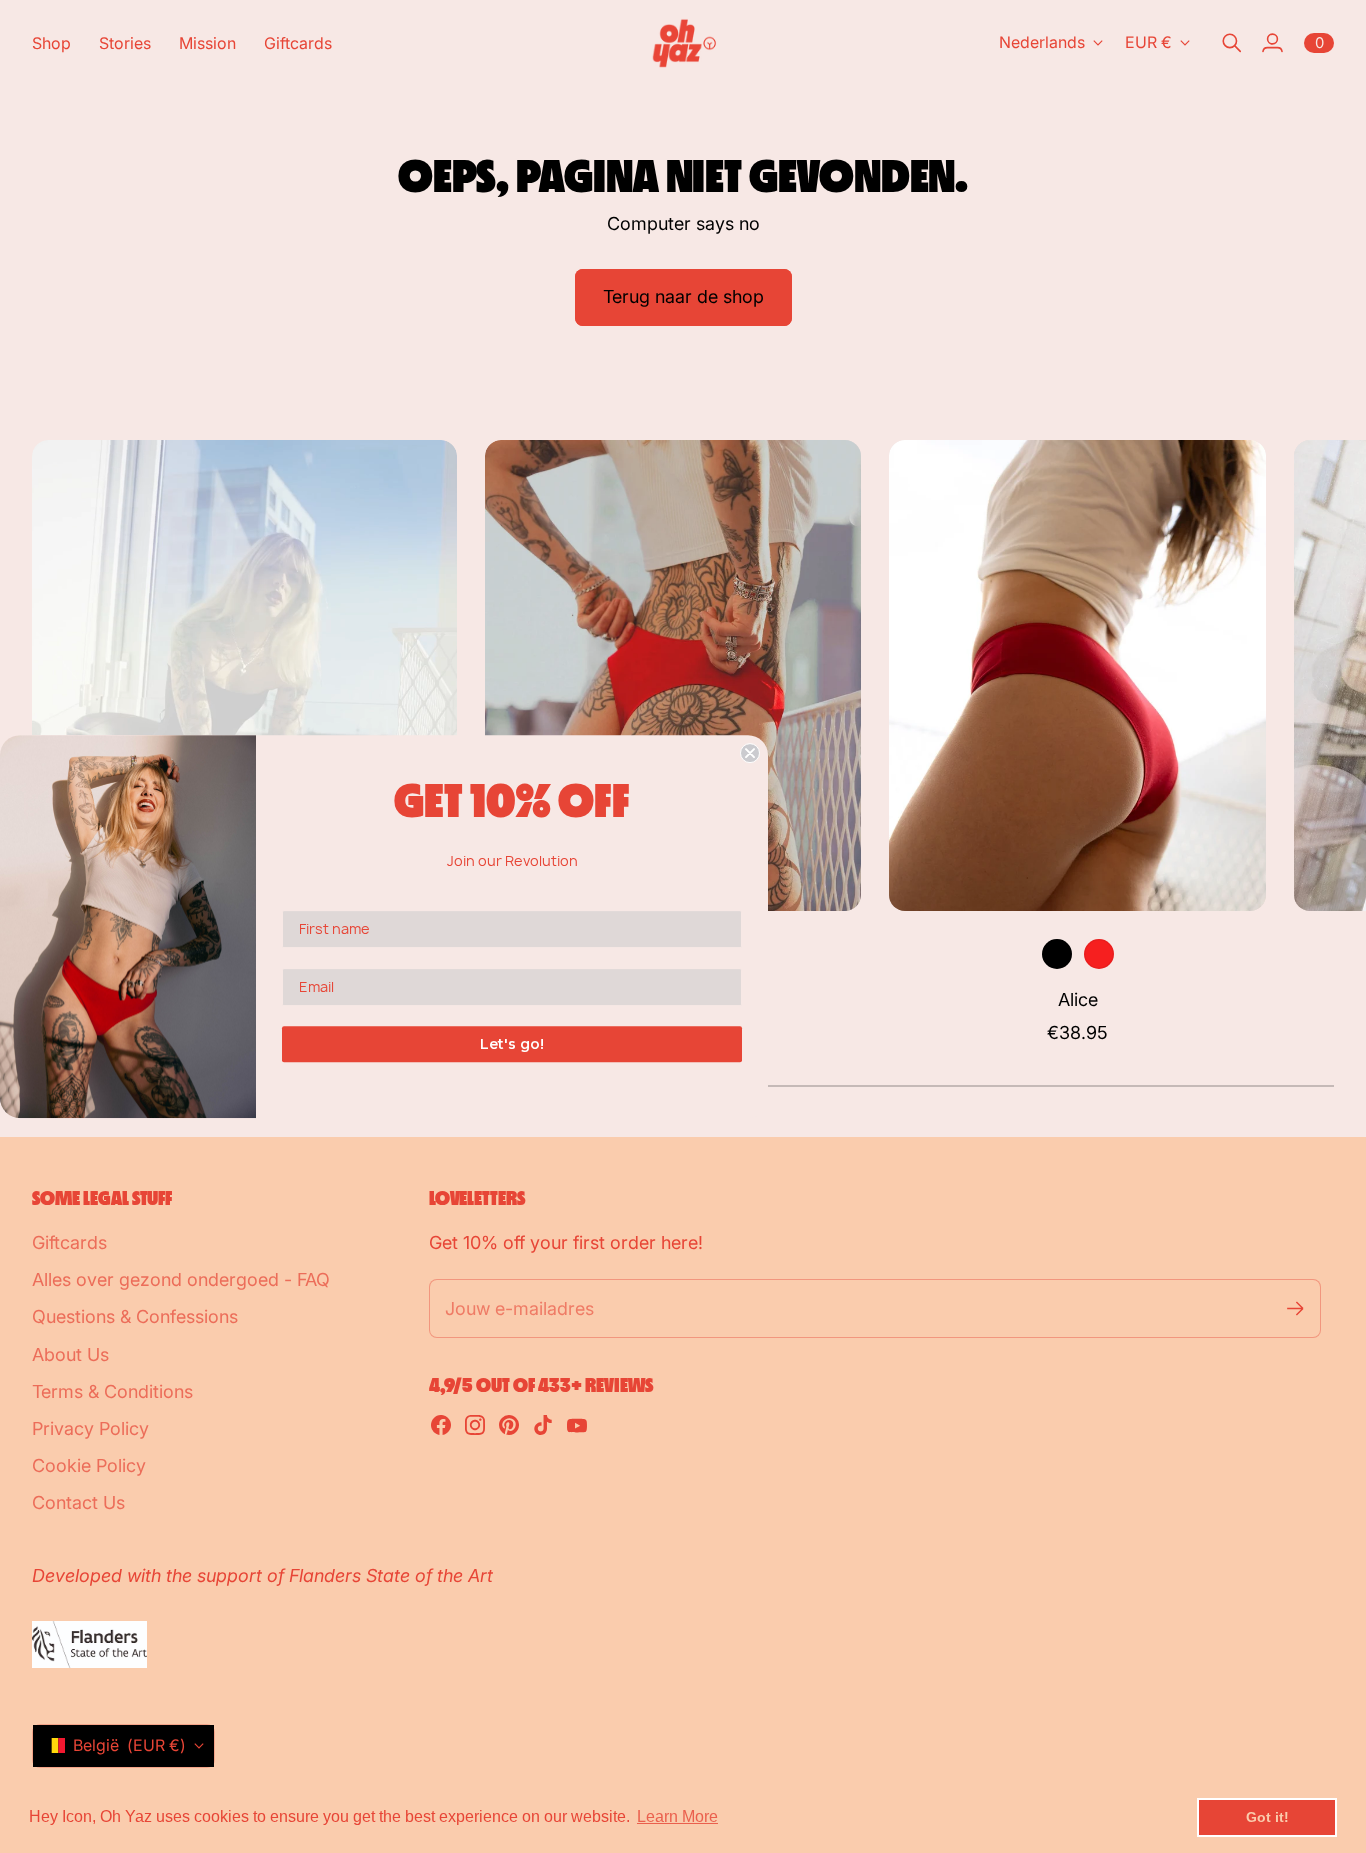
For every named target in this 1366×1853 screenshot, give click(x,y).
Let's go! (512, 1044)
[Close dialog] (750, 753)
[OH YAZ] (683, 43)
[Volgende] (1310, 743)
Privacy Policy (90, 1428)
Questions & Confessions (135, 1316)
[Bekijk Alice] (1077, 675)
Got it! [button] (1267, 1817)
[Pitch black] (1057, 954)
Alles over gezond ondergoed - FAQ (181, 1279)
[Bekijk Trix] (673, 675)
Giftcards (69, 1242)
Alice (1078, 999)
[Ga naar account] (1272, 43)
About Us (70, 1354)
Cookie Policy (89, 1465)
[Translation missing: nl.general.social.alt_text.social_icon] (441, 1425)
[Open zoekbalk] (1232, 43)
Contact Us (78, 1502)
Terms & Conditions (112, 1391)
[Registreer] (1295, 1308)
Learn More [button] (677, 1816)
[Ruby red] (1099, 954)
